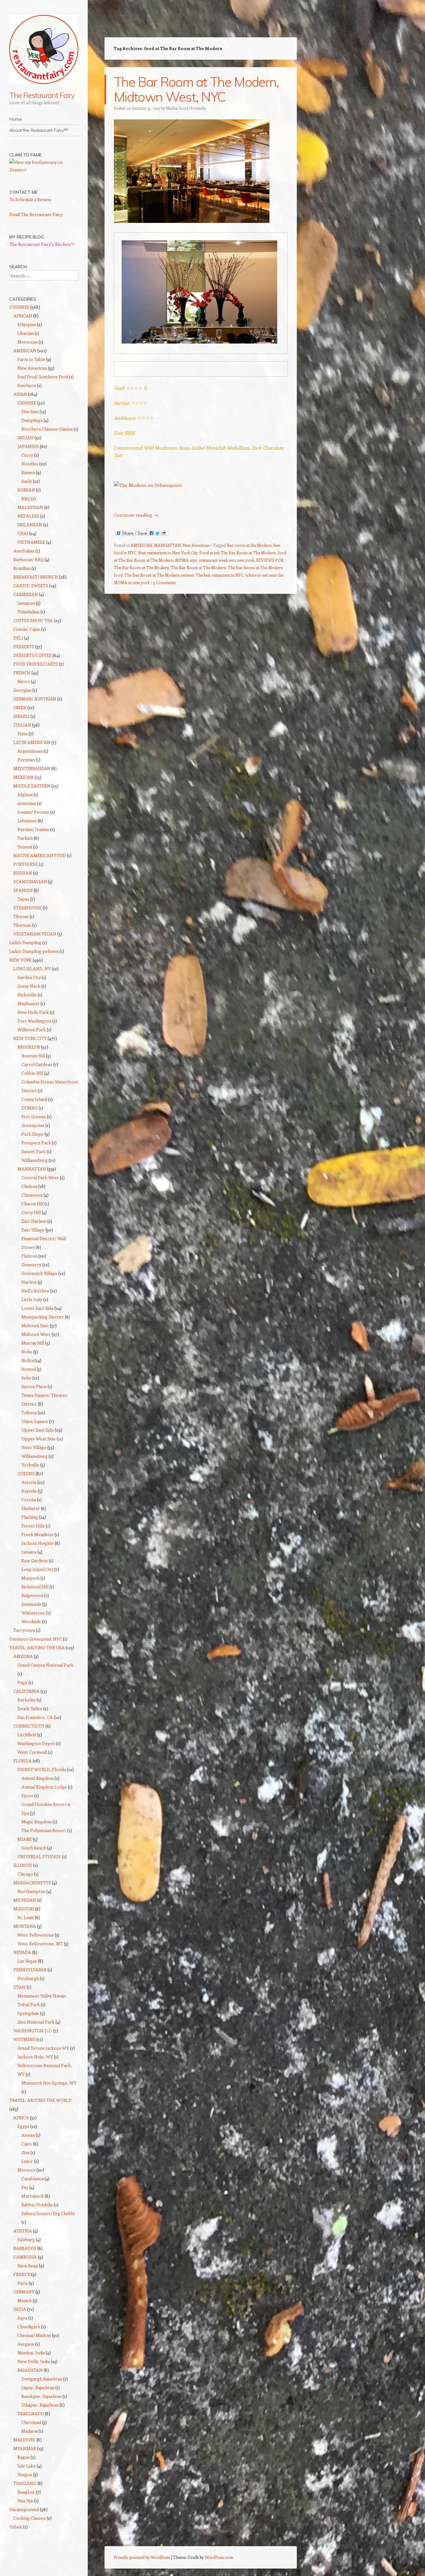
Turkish (25, 838)
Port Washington (34, 1021)
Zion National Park (36, 2022)
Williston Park (32, 1029)
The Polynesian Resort (44, 1830)
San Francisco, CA (35, 1717)
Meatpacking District (43, 1317)
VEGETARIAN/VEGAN (35, 934)
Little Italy (32, 1299)
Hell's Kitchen (35, 1291)
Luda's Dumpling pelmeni (34, 951)
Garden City (29, 977)
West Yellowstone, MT (40, 1944)
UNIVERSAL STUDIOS (39, 1856)
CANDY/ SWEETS (31, 586)
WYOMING (24, 2039)
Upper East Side (38, 1430)
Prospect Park (36, 1143)
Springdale (28, 2013)
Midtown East (35, 1325)
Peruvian (26, 760)
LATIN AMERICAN (32, 742)
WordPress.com (219, 2557)
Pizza (23, 734)
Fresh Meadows (37, 1534)
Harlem (29, 1282)
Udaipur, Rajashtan (40, 2405)
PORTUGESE (26, 864)
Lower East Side (37, 1308)
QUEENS (26, 1473)
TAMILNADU (31, 2414)
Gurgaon (26, 2344)
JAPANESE (28, 446)
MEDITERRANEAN (32, 768)
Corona (29, 1500)
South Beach (34, 1848)
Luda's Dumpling (25, 942)
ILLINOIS (23, 1865)
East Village (33, 1230)
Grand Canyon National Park (45, 1665)
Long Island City (37, 1569)
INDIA (20, 2309)
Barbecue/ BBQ (28, 559)
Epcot (27, 1796)
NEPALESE (28, 516)
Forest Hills (33, 1526)
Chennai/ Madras (34, 2335)
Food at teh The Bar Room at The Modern (238, 553)
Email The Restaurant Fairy (36, 214)
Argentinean (30, 751)
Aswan (28, 2135)
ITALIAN (22, 725)
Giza (26, 2152)
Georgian (22, 690)
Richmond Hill (35, 1587)
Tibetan (21, 916)
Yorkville (30, 1465)
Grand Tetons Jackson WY (43, 2048)
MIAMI (25, 1839)
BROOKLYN (29, 1047)
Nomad (29, 1369)
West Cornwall (32, 1752)
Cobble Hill (32, 1073)
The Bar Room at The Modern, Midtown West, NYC (196, 89)
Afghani (25, 794)
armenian (27, 803)
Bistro (24, 681)
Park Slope (33, 1134)
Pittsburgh (28, 1978)
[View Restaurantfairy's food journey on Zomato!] (44, 170)
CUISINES (19, 307)
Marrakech (33, 2196)
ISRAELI (21, 716)
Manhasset (28, 1003)
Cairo (27, 2144)
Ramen (28, 472)
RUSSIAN (23, 873)
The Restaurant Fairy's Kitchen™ (42, 244)
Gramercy (31, 1265)
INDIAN (26, 438)
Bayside (29, 1491)
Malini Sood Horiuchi (186, 108)
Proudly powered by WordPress (142, 2557)
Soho (26, 1378)
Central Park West (40, 1177)
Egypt (23, 2126)
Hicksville (27, 995)
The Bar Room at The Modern (198, 568)
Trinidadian (28, 612)
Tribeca (29, 1413)
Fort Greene (34, 1117)
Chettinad (31, 2422)
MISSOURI (24, 1909)
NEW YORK (21, 960)
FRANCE (22, 2274)
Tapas (23, 899)
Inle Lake (27, 2466)
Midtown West (36, 1334)
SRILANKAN (30, 525)
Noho (27, 1352)
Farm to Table (31, 359)
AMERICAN (141, 545)
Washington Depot (36, 1743)
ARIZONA (23, 1656)
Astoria (29, 1482)
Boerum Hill (33, 1056)
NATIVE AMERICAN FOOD (40, 855)
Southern (27, 385)
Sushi (27, 481)
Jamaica (29, 1552)
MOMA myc (186, 560)
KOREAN (26, 490)
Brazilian (22, 568)
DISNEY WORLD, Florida (42, 1769)
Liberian (26, 333)
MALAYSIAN (30, 507)
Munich (25, 2300)
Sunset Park (34, 1151)
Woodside (31, 1621)
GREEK (20, 707)
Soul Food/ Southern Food (43, 377)
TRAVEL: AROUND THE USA (37, 1648)
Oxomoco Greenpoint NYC (36, 1639)
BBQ (26, 499)
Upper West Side (39, 1439)
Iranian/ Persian (33, 812)
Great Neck (29, 986)
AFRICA (21, 2118)
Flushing (30, 1517)
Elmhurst (31, 1508)
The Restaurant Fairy (42, 95)
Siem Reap (28, 2266)
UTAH (19, 1987)
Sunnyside (31, 1604)
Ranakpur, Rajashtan (42, 2396)
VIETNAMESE (31, 542)
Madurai (30, 2431)
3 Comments (164, 582)
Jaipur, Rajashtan (38, 2387)
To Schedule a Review (30, 199)
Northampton (31, 1891)
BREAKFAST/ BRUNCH (36, 577)
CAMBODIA (25, 2257)
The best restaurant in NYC (220, 575)
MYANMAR (25, 2448)
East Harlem (34, 1221)
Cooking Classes (30, 2518)
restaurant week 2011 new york (227, 560)
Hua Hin (25, 2501)
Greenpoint (33, 1125)
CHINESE (27, 403)
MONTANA (25, 1926)
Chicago (25, 1874)
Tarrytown (24, 1630)
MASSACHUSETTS (32, 1883)
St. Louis (26, 1917)
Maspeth (30, 1578)
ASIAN (20, 394)
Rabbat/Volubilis (37, 2205)
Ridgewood (32, 1595)
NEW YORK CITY (30, 1038)
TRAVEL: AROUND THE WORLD (40, 2100)
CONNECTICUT (29, 1726)
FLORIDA (23, 1761)
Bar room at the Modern (249, 545)
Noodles (30, 464)
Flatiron (29, 1256)
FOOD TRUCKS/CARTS (36, 664)
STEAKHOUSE (28, 908)
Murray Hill (33, 1343)
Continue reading (136, 515)
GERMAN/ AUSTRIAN (35, 699)
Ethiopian (27, 324)
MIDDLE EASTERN (32, 786)
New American (196, 545)
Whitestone (33, 1613)
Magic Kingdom (37, 1822)
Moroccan (28, 342)
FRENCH (22, 673)
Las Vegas (27, 1961)
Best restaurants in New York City (168, 553)
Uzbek (16, 2527)
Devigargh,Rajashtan (42, 2379)
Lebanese (27, 821)
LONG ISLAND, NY (32, 969)
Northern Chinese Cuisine (47, 429)
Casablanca (33, 2179)
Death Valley (30, 1708)
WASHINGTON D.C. (33, 2031)
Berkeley (27, 1700)
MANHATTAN (167, 545)
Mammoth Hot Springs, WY (49, 2083)
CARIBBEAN (26, 594)
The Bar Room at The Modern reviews (159, 575)
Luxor (27, 2161)
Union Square (35, 1421)
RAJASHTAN (30, 2370)
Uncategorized (24, 2509)
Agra (22, 2318)
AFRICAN (23, 316)
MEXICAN (23, 777)
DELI (18, 638)
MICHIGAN (25, 1900)
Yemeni (25, 847)
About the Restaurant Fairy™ (39, 130)
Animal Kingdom (37, 1778)
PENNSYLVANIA (30, 1970)
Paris (23, 2283)
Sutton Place (34, 1386)
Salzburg (26, 2239)
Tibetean (22, 925)
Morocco (26, 2170)
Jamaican (26, 603)
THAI (23, 533)
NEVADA (22, 1952)
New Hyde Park (33, 1012)
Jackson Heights (38, 1543)
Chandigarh (29, 2327)
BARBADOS (25, 2248)
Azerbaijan (24, 551)
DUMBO (30, 1108)
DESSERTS (24, 646)
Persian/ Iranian (33, 829)
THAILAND (25, 2483)
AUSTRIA (23, 2231)
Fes (25, 2187)
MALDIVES (24, 2440)
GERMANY (24, 2292)
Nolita (28, 1360)
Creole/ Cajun (27, 629)
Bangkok (26, 2492)
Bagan (23, 2457)
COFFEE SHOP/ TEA (33, 620)
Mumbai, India (31, 2353)
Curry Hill (31, 1212)
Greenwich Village (39, 1273)
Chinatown (32, 1195)
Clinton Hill (33, 1204)
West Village (34, 1447)
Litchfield (27, 1735)
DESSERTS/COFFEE (33, 655)
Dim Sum (30, 411)
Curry (27, 455)
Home (16, 119)
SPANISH (23, 890)
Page (22, 1682)
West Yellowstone (36, 1935)
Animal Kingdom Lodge (44, 1787)
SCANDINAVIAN (30, 882)
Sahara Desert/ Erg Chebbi (48, 2213)
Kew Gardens (35, 1560)
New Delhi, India (34, 2361)
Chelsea (29, 1186)
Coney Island (34, 1099)
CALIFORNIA (26, 1691)
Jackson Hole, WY (35, 2057)
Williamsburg (35, 1160)
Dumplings (32, 420)
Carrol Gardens (37, 1064)
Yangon (25, 2474)
